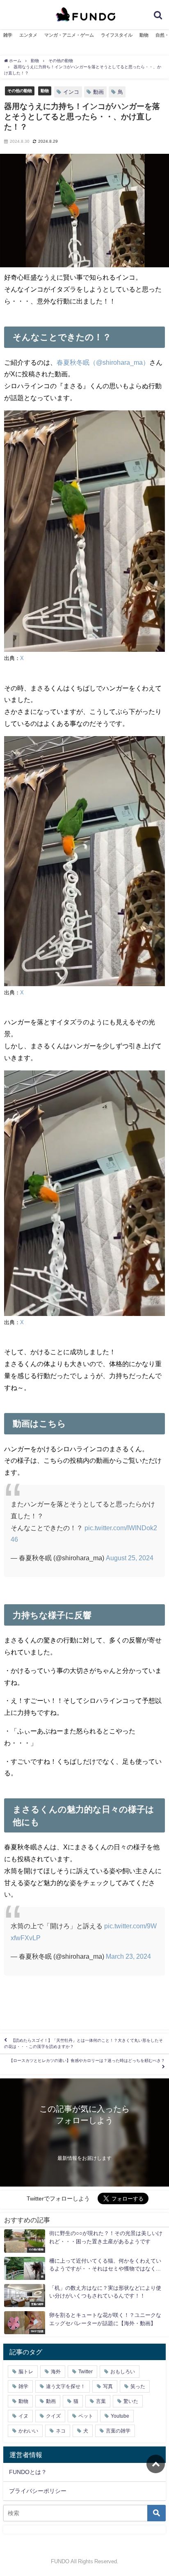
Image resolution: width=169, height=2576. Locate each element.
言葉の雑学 (118, 2431)
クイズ (53, 2416)
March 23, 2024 (128, 1956)
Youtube (120, 2416)
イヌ (23, 2416)
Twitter (86, 2372)
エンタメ (28, 35)
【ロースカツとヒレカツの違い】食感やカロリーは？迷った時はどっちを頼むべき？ (87, 2061)
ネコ (61, 2431)
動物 (144, 35)
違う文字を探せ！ (66, 2386)
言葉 (101, 2401)
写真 (108, 2386)
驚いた (131, 2401)
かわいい (28, 2431)
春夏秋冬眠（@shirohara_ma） (103, 362)
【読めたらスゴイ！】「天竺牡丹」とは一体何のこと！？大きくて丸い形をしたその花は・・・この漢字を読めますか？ (83, 2043)
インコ (71, 92)
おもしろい (123, 2372)
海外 (56, 2372)
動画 (98, 92)
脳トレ (26, 2372)
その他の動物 (20, 90)
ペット (86, 2416)
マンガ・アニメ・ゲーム (69, 35)
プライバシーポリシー (38, 2491)
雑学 (8, 35)
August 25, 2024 (130, 1558)
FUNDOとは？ (28, 2472)
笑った (138, 2386)
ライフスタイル (117, 35)
